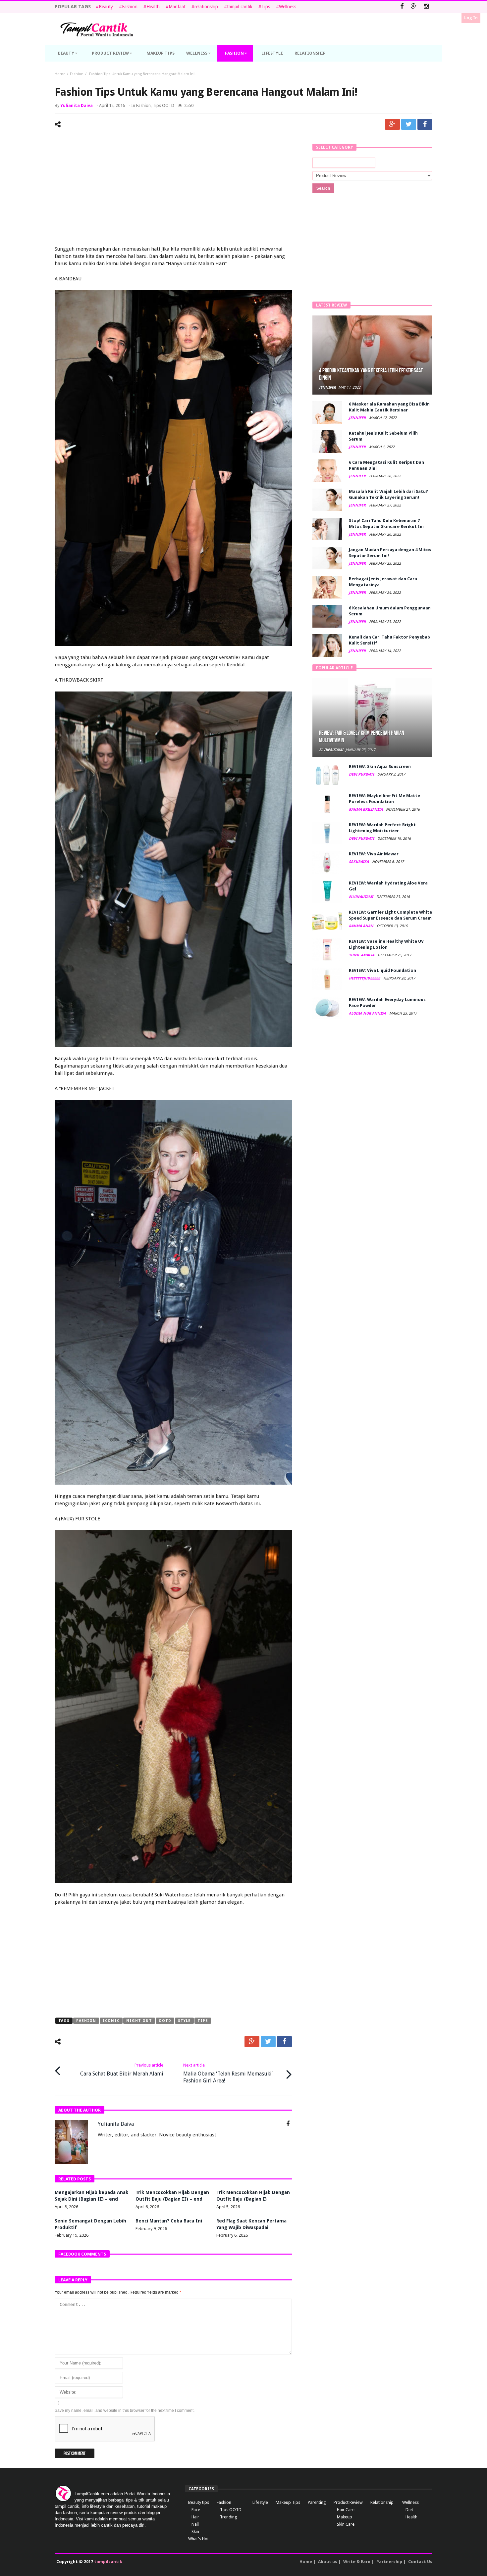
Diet (409, 2510)
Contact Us (420, 2562)
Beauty (106, 7)
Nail (195, 2524)
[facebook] (425, 124)
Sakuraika (359, 862)
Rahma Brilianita (366, 810)
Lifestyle (260, 2502)
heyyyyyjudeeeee (365, 978)
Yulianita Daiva (77, 105)
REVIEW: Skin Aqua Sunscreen (380, 766)
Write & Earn (357, 2562)
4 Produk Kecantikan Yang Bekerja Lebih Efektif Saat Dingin (371, 374)
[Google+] (414, 7)
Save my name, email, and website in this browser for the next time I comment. (125, 2410)
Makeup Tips (288, 2502)
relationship (206, 7)
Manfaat (177, 7)
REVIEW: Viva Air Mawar (374, 854)
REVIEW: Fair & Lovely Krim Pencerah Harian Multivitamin (362, 737)
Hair (195, 2517)
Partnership (389, 2562)
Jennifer (327, 387)
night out (139, 2021)
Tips (266, 7)
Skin (195, 2531)
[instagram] (426, 7)
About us (328, 2562)
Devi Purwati (362, 774)
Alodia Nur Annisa (368, 1013)
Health (153, 7)
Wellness (288, 7)
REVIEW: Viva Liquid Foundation (382, 970)
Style (184, 2021)
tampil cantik (240, 7)
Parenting (317, 2502)
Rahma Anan (362, 926)
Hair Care (346, 2510)
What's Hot (198, 2539)
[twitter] (409, 124)
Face (196, 2510)
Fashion (130, 7)
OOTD (165, 2021)
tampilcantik (108, 2562)
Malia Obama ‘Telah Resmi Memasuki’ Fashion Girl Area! (228, 2073)
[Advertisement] (173, 191)
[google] (392, 124)
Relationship (382, 2502)
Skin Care (346, 2524)
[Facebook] (402, 7)
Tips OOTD (163, 105)
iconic (111, 2021)
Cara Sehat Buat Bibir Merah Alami (122, 2070)
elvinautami (331, 750)
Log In (471, 18)
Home (60, 74)
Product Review (348, 2502)
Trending (229, 2517)
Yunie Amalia (362, 955)
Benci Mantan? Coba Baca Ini (169, 2221)
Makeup (345, 2517)
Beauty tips (199, 2502)
